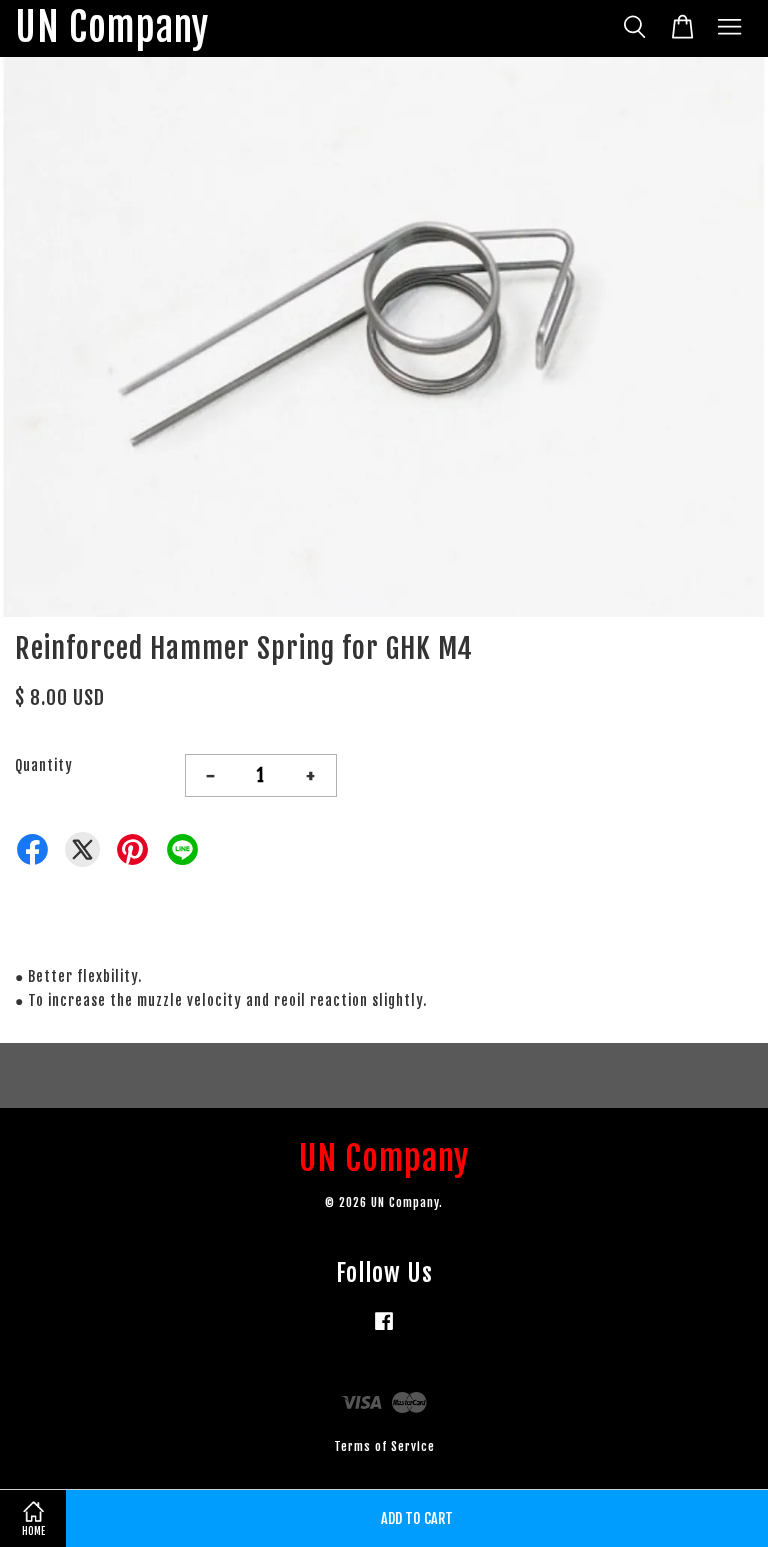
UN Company (112, 28)
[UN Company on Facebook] (384, 1330)
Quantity (44, 765)
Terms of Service (384, 1446)
